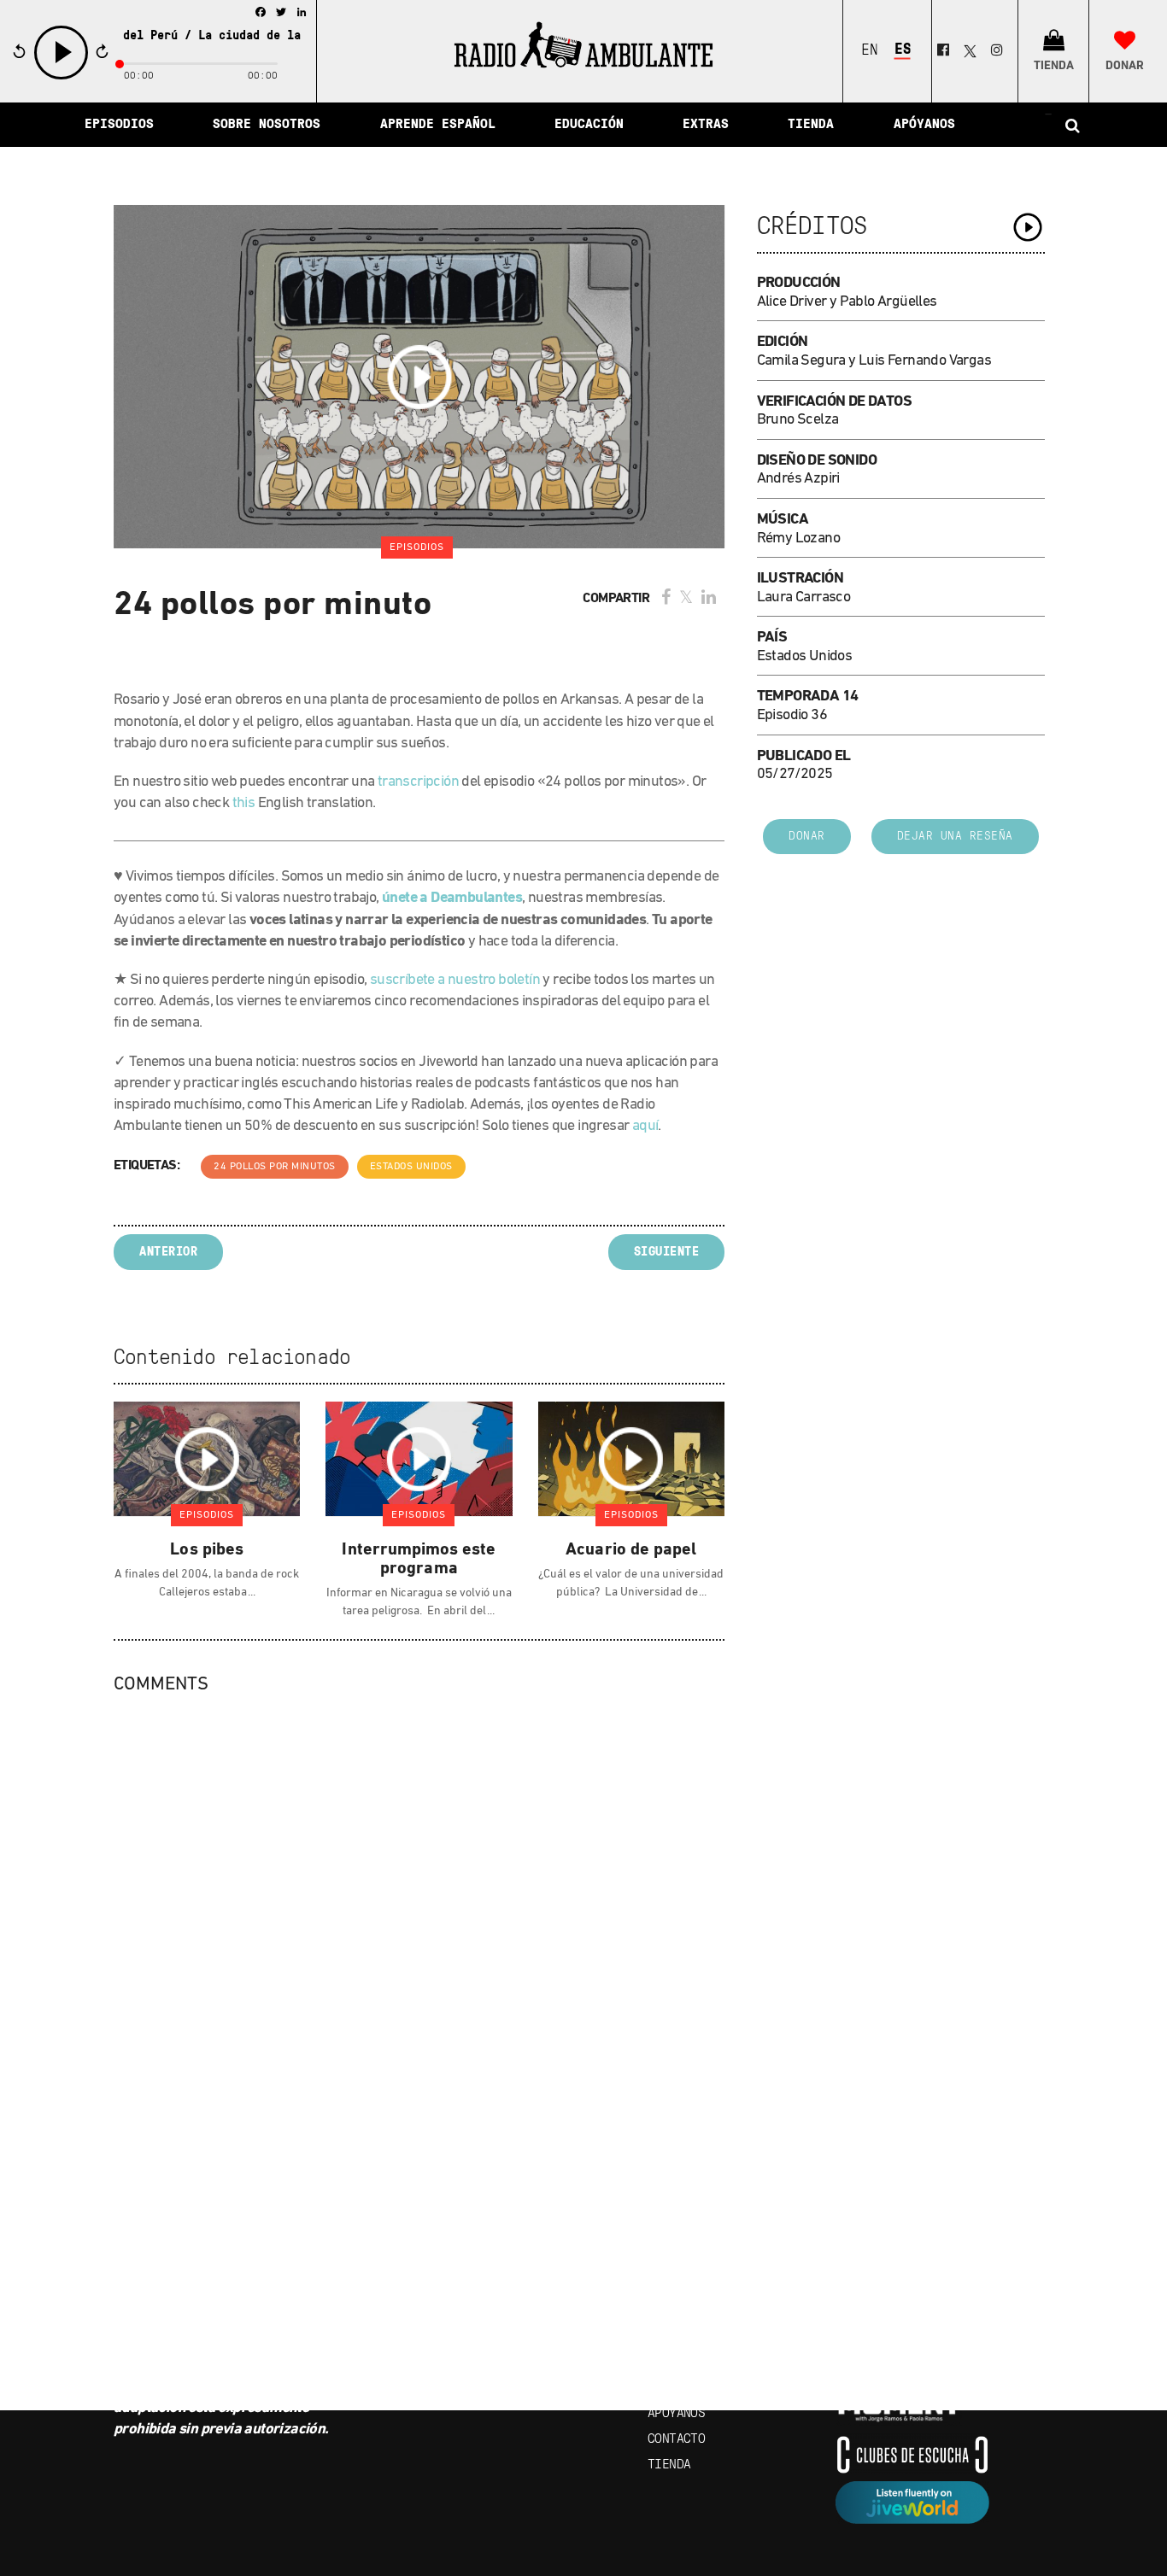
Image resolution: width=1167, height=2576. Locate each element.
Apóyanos (676, 2414)
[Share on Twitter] (686, 599)
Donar (807, 837)
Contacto (676, 2439)
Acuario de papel (631, 1550)
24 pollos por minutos (275, 1167)
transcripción (418, 782)
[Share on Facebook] (666, 599)
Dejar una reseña (955, 837)
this (244, 804)
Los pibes (206, 1550)
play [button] (62, 77)
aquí (645, 1127)
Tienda (669, 2465)
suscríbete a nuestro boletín (455, 981)
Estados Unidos (411, 1167)
